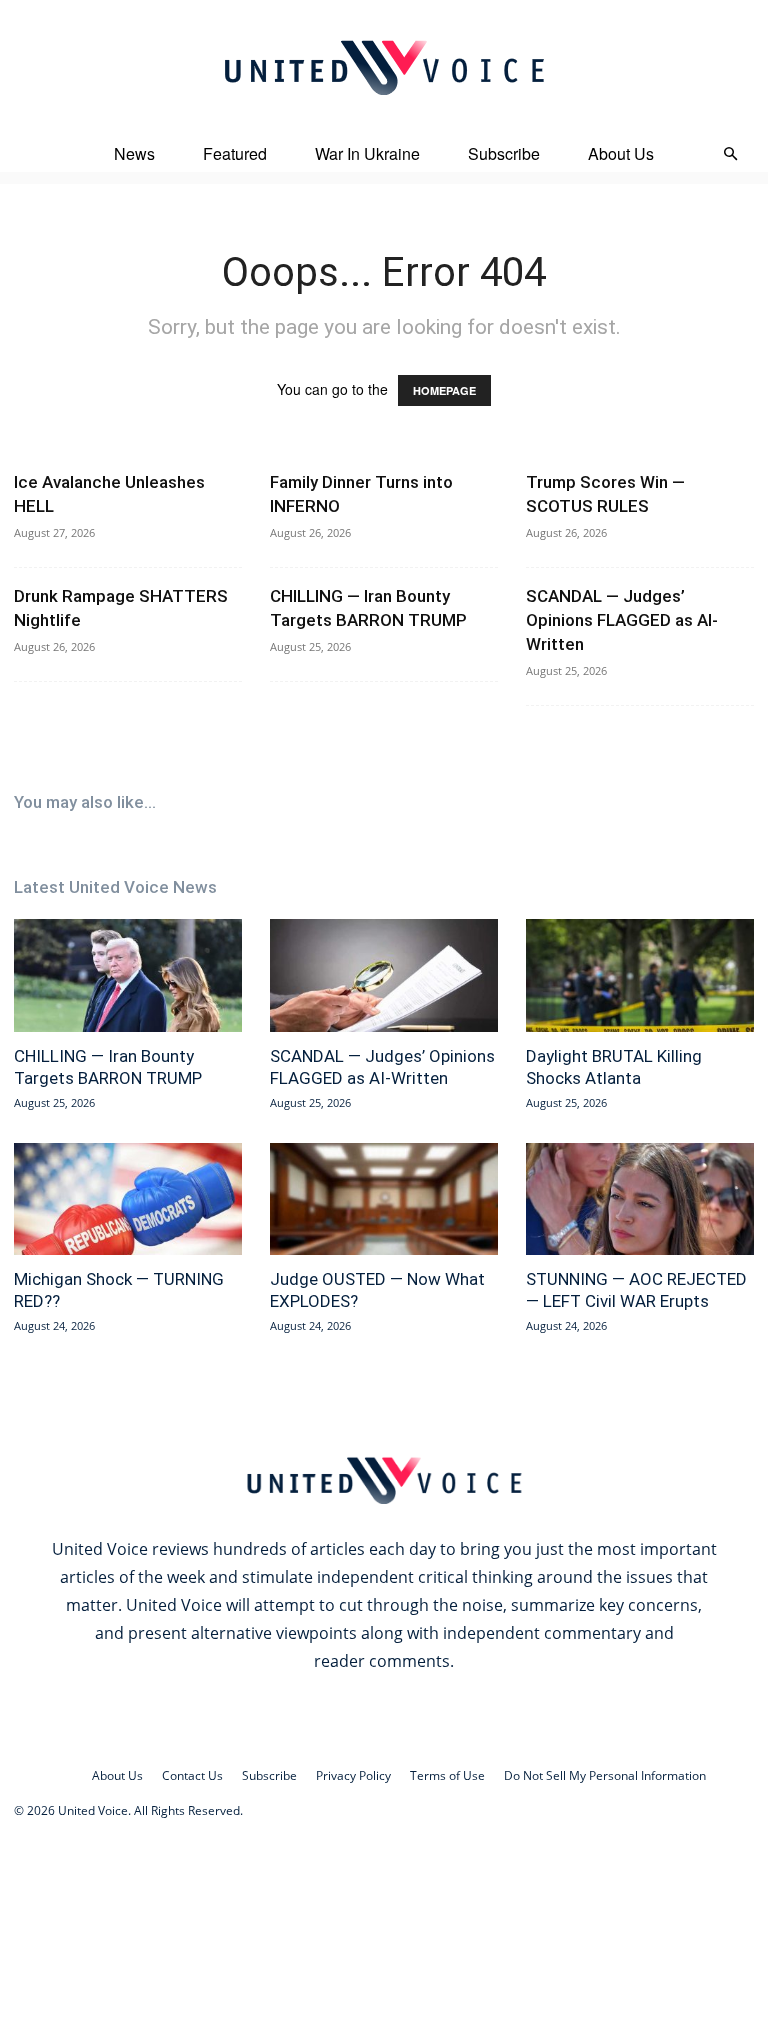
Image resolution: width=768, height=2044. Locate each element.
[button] (730, 154)
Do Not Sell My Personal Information (605, 1775)
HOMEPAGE (444, 390)
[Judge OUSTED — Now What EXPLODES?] (384, 1199)
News (134, 153)
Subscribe (504, 153)
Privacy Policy (353, 1775)
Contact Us (192, 1775)
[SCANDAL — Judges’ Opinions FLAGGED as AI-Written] (384, 975)
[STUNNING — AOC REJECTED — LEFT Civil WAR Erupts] (640, 1199)
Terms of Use (447, 1775)
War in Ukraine (367, 153)
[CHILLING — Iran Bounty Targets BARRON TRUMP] (128, 975)
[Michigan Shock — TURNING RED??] (128, 1199)
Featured (235, 153)
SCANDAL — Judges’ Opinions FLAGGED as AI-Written (622, 620)
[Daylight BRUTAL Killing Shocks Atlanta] (640, 975)
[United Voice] (384, 67)
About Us (621, 153)
